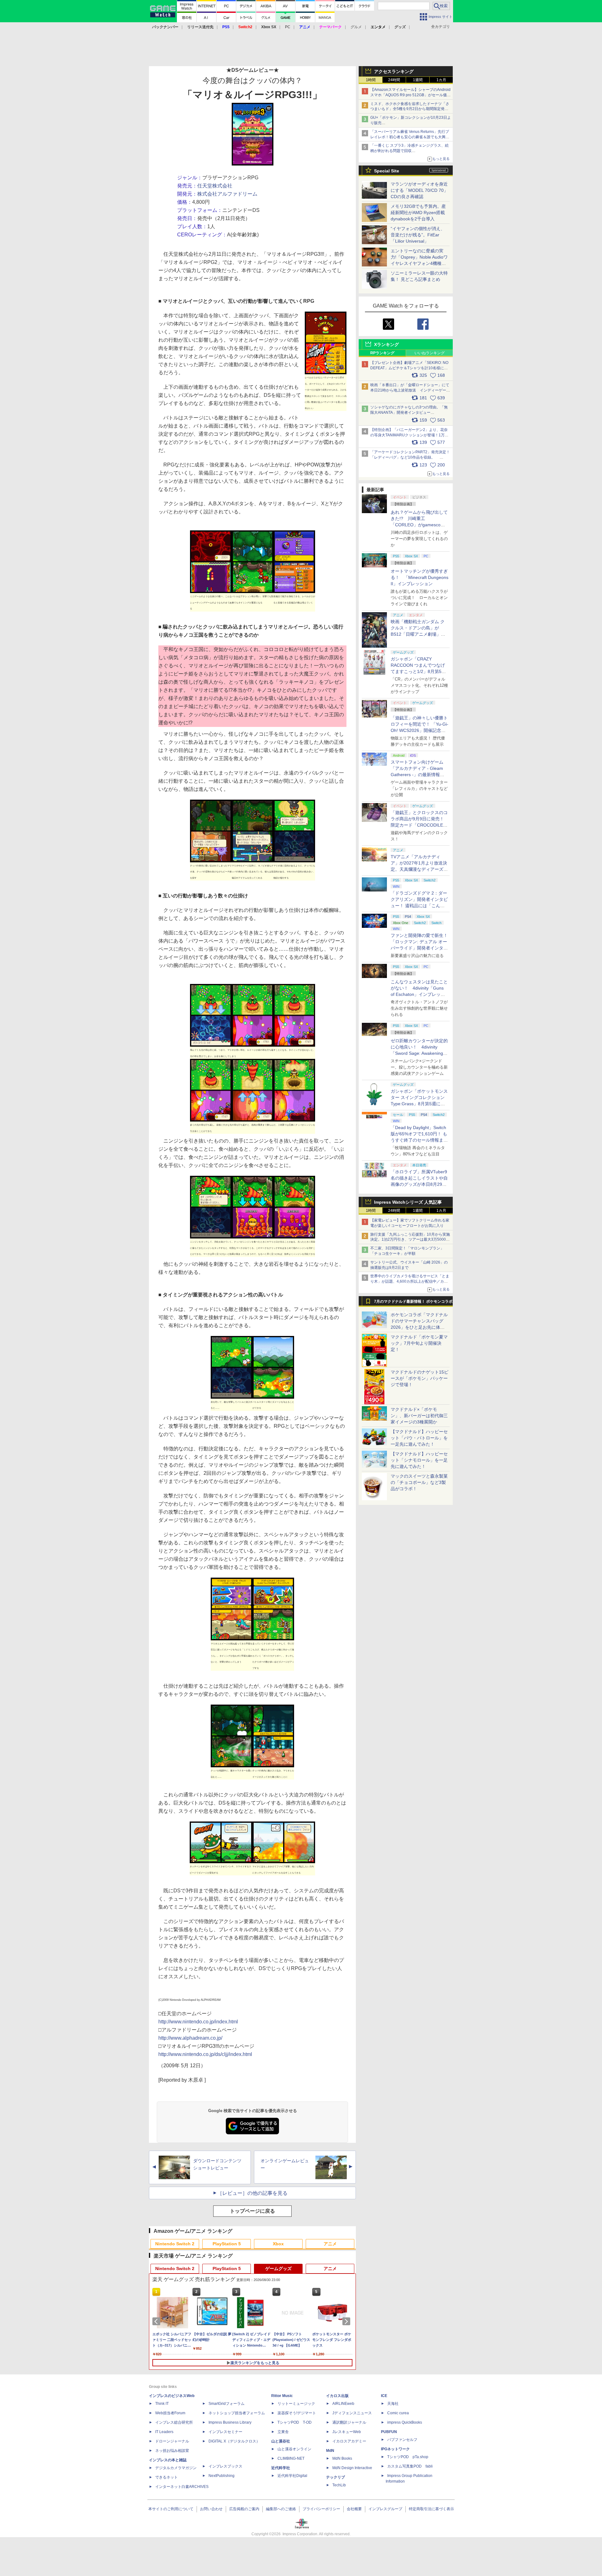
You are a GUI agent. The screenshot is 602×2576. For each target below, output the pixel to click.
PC (288, 27)
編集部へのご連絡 (281, 2509)
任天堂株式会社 (215, 186)
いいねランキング (430, 353)
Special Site (387, 171)
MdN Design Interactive (352, 2468)
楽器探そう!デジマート (297, 2413)
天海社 (393, 2404)
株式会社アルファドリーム (227, 194)
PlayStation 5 (227, 2244)
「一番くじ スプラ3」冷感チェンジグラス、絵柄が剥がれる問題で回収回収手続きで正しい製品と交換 (409, 151)
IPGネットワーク (395, 2449)
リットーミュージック (296, 2404)
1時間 (371, 80)
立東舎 (283, 2432)
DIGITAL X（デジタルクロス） (234, 2441)
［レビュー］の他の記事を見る (252, 2193)
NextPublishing (222, 2476)
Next (347, 2321)
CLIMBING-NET (291, 2458)
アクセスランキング (394, 71)
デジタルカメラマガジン (176, 2468)
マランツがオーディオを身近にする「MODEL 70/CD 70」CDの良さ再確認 (419, 190)
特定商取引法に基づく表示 (431, 2509)
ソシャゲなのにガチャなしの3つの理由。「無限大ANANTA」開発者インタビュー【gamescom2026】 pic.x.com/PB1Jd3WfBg (409, 413)
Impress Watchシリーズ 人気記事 (408, 1202)
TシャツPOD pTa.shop (408, 2457)
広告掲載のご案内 (244, 2509)
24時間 (394, 80)
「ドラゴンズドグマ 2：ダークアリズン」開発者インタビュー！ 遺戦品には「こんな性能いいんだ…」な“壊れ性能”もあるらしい (419, 906)
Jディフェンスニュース (352, 2413)
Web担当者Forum (170, 2413)
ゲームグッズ (278, 2268)
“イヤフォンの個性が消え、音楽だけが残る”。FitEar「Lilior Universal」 (418, 235)
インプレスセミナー (225, 2432)
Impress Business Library (230, 2422)
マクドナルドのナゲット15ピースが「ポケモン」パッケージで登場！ (420, 1378)
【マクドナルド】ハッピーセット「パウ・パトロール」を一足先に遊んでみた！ (419, 1438)
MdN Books (342, 2458)
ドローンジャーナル (172, 2441)
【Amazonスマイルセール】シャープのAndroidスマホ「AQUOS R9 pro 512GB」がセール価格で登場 (410, 95)
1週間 (418, 80)
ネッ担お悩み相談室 (172, 2451)
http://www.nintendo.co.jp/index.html (198, 2022)
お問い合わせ (211, 2509)
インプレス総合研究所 (174, 2422)
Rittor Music (282, 2396)
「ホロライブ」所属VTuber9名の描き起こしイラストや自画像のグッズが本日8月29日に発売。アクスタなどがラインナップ (419, 1184)
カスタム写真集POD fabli (410, 2466)
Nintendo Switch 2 (175, 2244)
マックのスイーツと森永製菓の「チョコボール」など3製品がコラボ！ (419, 1482)
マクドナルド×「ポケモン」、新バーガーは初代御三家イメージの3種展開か (419, 1416)
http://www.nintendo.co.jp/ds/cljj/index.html (205, 2054)
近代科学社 (281, 2468)
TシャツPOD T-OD (295, 2422)
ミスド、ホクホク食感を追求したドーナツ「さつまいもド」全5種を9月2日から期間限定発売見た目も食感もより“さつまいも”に (410, 109)
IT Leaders (164, 2432)
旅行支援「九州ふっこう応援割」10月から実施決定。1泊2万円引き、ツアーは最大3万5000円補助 (410, 1240)
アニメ (330, 2244)
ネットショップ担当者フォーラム (237, 2413)
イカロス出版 (337, 2396)
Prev (157, 2321)
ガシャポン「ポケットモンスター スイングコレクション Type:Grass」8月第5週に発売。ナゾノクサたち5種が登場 (419, 1104)
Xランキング (386, 344)
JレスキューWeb (347, 2432)
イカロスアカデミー (349, 2441)
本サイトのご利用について (171, 2509)
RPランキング (382, 353)
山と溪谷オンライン (294, 2449)
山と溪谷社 (281, 2441)
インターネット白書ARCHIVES (182, 2487)
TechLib (339, 2485)
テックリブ (335, 2477)
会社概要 (354, 2509)
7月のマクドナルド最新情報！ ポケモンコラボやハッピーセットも (413, 1303)
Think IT (162, 2404)
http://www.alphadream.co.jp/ (190, 2038)
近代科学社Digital (292, 2476)
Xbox (278, 2244)
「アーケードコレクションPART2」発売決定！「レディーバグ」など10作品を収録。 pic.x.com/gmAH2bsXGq (410, 457)
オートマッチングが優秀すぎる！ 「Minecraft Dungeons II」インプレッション (420, 577)
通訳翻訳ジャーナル (349, 2422)
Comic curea (398, 2413)
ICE (384, 2396)
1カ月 (441, 80)
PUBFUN (389, 2432)
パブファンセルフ (402, 2440)
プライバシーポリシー (321, 2509)
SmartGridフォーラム (227, 2404)
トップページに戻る (252, 2211)
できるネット (166, 2477)
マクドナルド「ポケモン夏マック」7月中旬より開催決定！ (419, 1343)
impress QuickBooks (405, 2422)
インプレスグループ (385, 2509)
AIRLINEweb (343, 2404)
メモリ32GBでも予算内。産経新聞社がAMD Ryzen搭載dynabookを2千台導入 (418, 213)
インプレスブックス (225, 2466)
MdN (330, 2451)
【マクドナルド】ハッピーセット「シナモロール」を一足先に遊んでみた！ (419, 1460)
